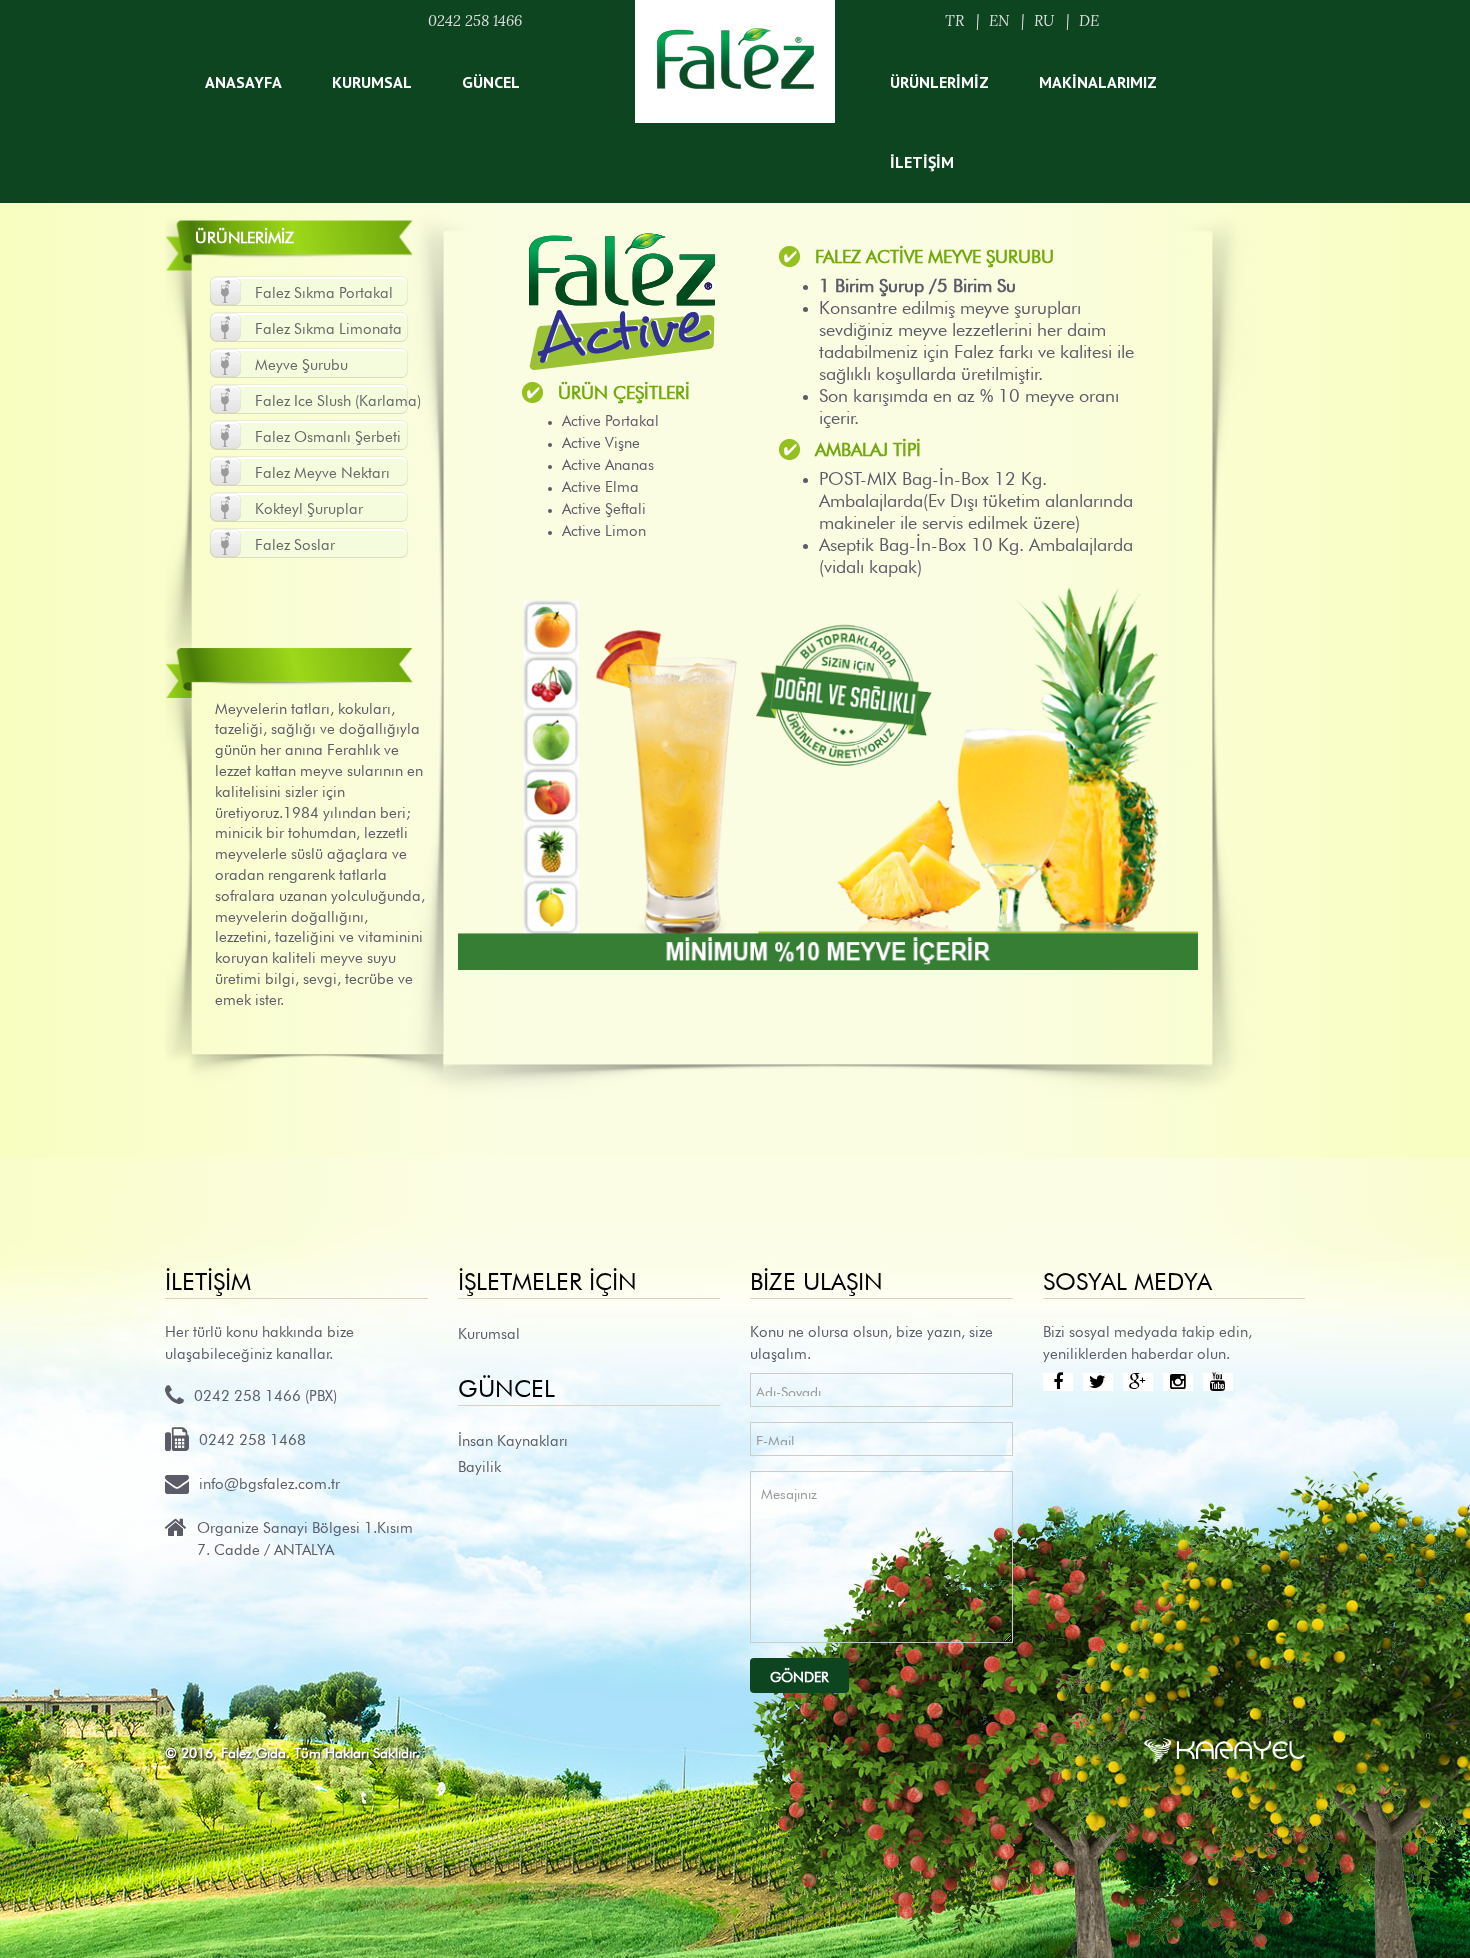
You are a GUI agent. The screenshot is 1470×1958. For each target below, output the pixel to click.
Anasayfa (243, 82)
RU (1044, 20)
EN (999, 20)
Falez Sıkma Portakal (324, 290)
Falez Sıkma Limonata (328, 326)
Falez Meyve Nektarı (322, 470)
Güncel (491, 82)
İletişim (922, 162)
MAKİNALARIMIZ (1098, 82)
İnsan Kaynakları (513, 1438)
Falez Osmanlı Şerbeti (328, 434)
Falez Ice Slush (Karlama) (338, 398)
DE (1089, 20)
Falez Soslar (295, 542)
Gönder (799, 1675)
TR (954, 20)
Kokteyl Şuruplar (309, 506)
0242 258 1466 (475, 20)
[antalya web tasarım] (1224, 1746)
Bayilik (479, 1464)
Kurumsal (372, 82)
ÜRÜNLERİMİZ (939, 82)
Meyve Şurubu (301, 362)
